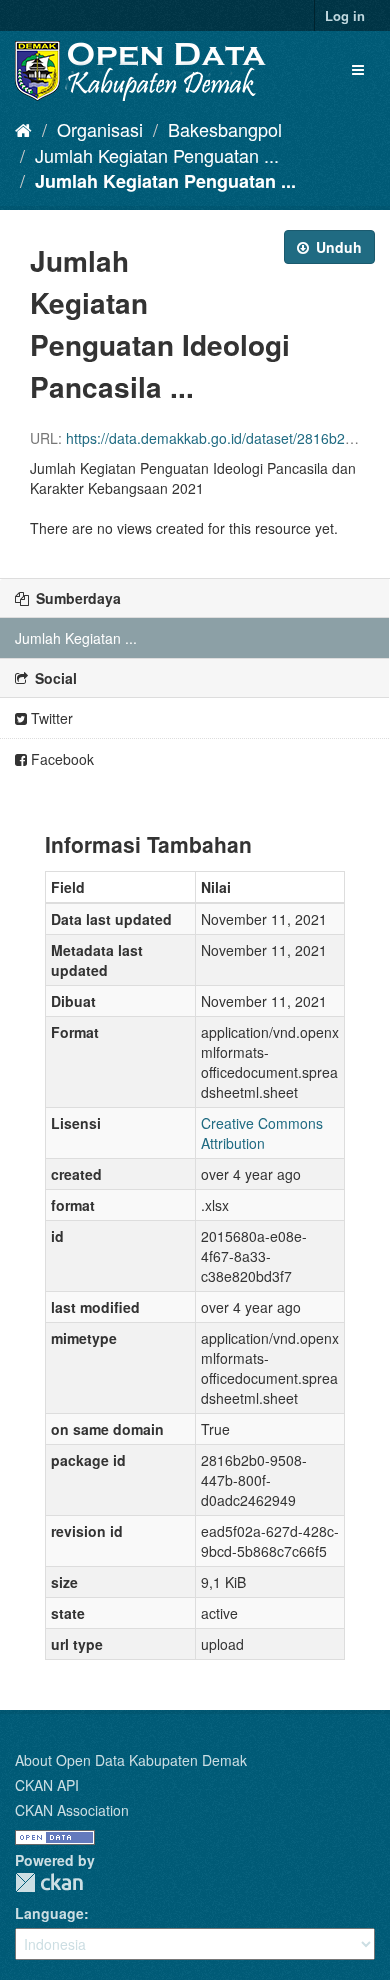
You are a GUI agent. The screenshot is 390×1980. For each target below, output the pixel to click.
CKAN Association (72, 1810)
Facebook (60, 759)
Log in (345, 15)
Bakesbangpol (225, 129)
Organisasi (100, 129)
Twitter (50, 718)
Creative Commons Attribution (262, 1133)
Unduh (337, 247)
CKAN (49, 1882)
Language (49, 1913)
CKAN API (47, 1785)
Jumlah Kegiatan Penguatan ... (157, 155)
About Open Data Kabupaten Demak (131, 1760)
